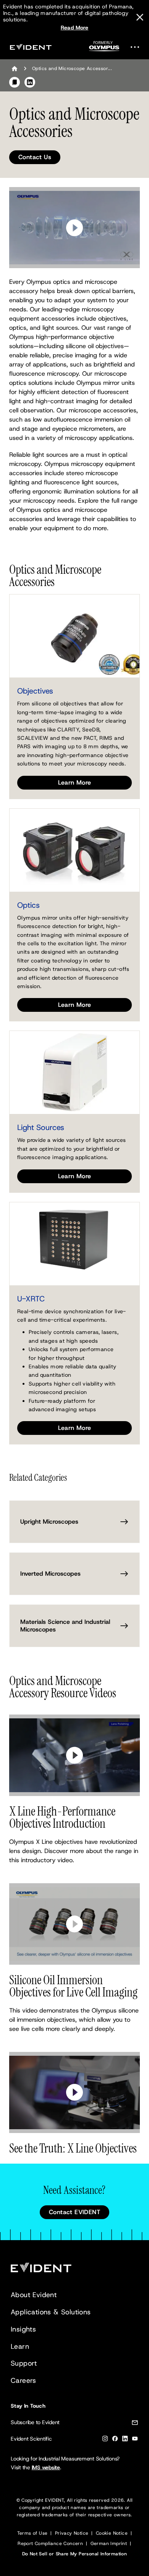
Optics (28, 905)
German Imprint (109, 2543)
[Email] (135, 2424)
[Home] (15, 68)
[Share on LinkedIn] (30, 82)
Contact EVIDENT (74, 2212)
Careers (23, 2381)
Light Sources (41, 1127)
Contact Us (35, 157)
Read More (75, 28)
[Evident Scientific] (31, 47)
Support (24, 2363)
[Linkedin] (125, 2440)
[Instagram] (105, 2440)
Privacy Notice (72, 2533)
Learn (20, 2346)
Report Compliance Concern (50, 2543)
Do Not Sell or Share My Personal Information (75, 2554)
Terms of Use (32, 2533)
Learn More (75, 782)
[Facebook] (115, 2440)
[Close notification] (140, 17)
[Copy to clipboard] (15, 82)
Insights (23, 2329)
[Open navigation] (137, 47)
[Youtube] (135, 2440)
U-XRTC (31, 1299)
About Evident (34, 2295)
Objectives (35, 691)
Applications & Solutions (51, 2312)
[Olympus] (104, 48)
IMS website (46, 2467)
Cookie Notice (112, 2533)
